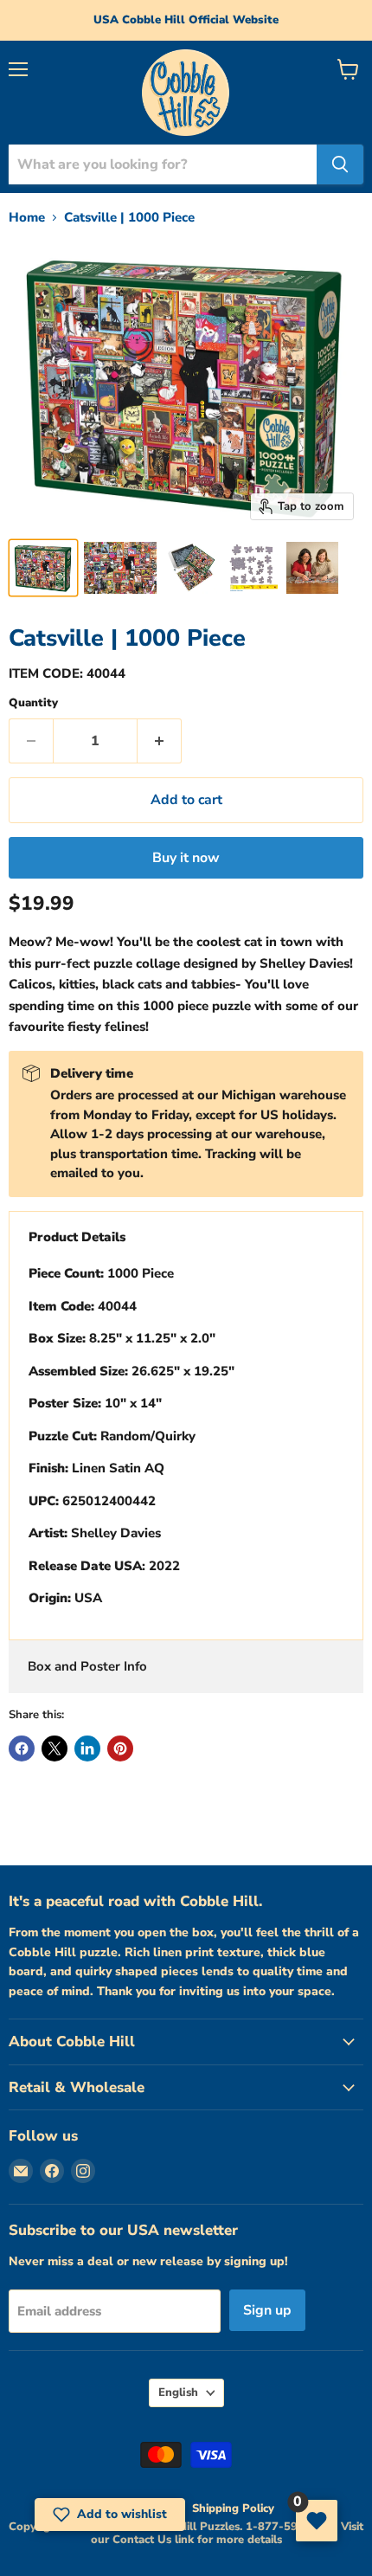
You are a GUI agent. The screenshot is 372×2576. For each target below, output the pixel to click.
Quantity (33, 703)
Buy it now (186, 858)
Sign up (267, 2310)
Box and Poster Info (87, 1666)
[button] (110, 2515)
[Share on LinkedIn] (87, 1748)
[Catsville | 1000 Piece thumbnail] (43, 568)
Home (27, 218)
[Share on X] (55, 1748)
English (178, 2392)
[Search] (340, 164)
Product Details (77, 1237)
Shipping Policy (233, 2508)
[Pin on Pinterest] (120, 1748)
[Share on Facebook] (22, 1748)
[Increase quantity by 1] (160, 741)
